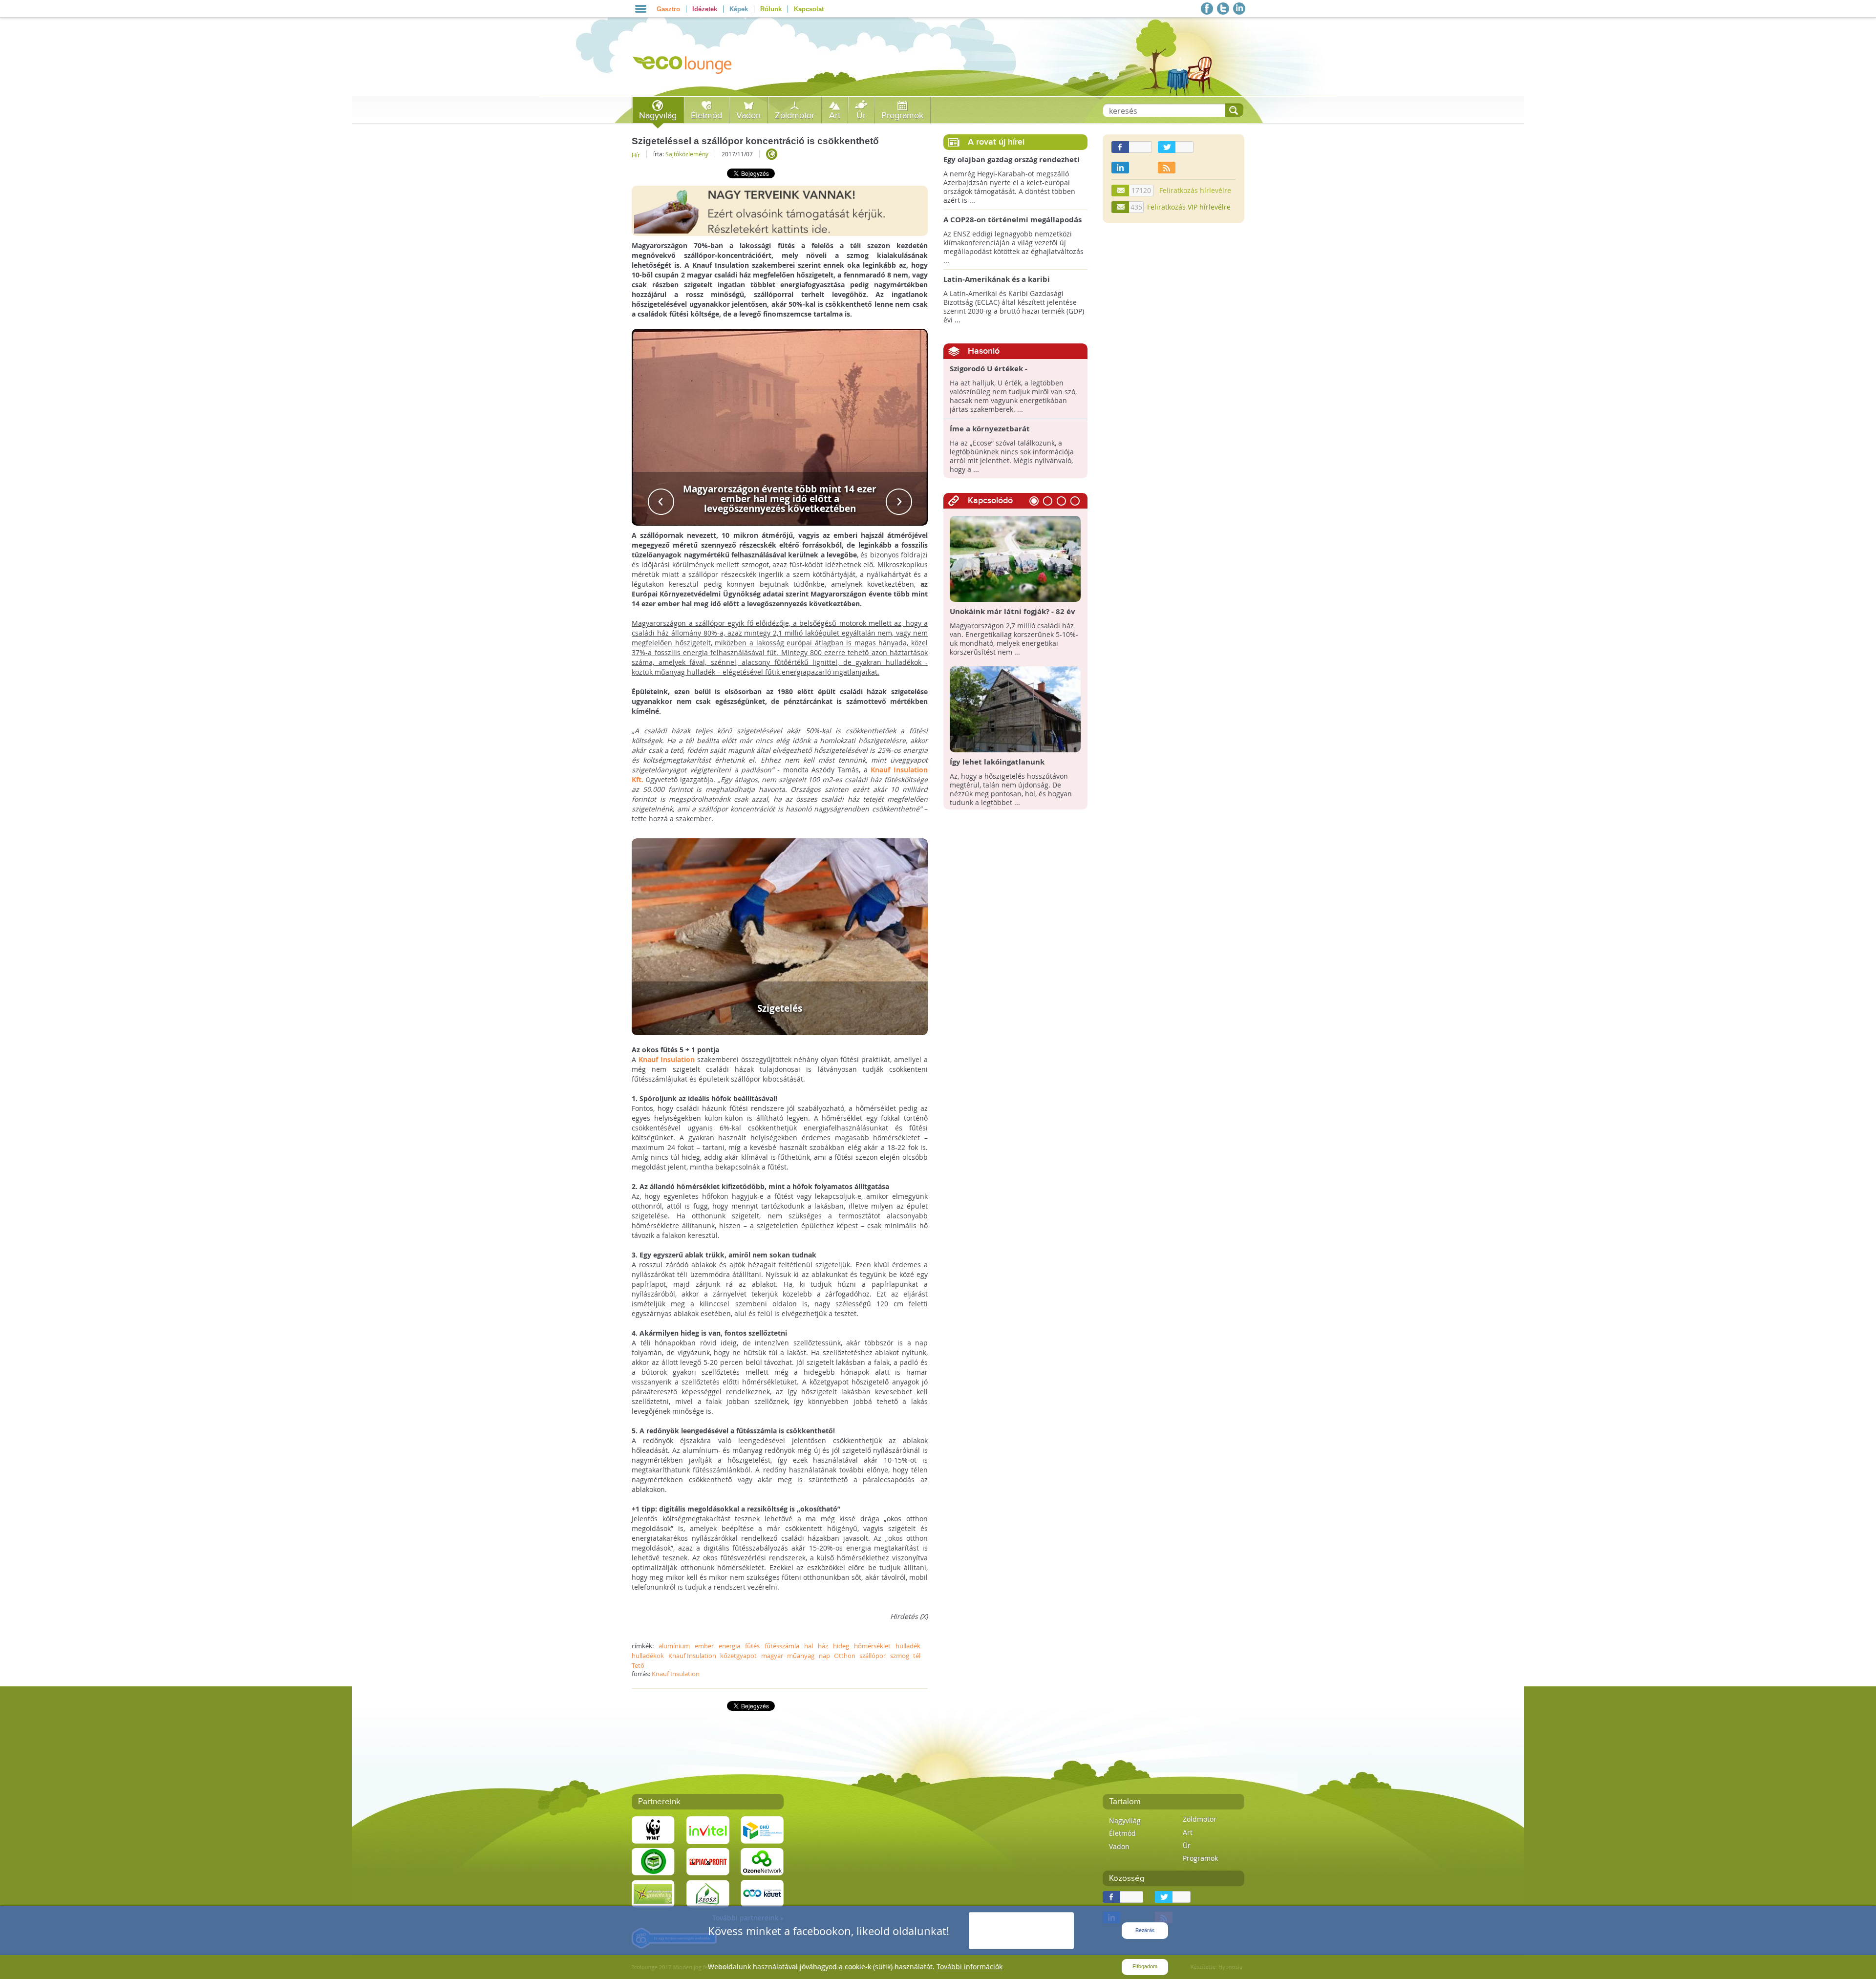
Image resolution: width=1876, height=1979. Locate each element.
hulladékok (648, 1656)
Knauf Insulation (667, 1059)
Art (835, 116)
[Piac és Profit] (708, 1861)
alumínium (674, 1646)
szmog (900, 1656)
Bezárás (1145, 1930)
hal (809, 1646)
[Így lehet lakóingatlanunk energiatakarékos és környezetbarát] (1015, 709)
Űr (861, 116)
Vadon (748, 116)
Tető (638, 1665)
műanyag (801, 1656)
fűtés (752, 1646)
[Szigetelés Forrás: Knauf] (780, 936)
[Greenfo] (653, 1893)
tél (917, 1656)
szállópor (873, 1656)
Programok (902, 116)
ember (704, 1646)
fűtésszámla (782, 1646)
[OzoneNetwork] (762, 1861)
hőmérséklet (872, 1646)
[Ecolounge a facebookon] (1207, 9)
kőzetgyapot (738, 1656)
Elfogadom (1145, 1967)
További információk (970, 1967)
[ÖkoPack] (653, 1861)
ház (823, 1646)
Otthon (845, 1656)
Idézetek (705, 9)
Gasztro (668, 9)
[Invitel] (708, 1829)
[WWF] (653, 1829)
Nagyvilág (658, 116)
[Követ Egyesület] (762, 1893)
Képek (739, 9)
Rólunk (771, 9)
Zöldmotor (795, 116)
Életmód (706, 116)
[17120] (1121, 191)
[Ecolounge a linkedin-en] (1239, 9)
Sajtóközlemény (687, 154)
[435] (1121, 207)
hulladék (908, 1646)
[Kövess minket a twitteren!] (1223, 9)
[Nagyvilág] (772, 154)
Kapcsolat (809, 9)
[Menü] (641, 9)
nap (824, 1656)
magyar (772, 1656)
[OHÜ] (762, 1829)
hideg (841, 1646)
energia (729, 1646)
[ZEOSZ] (708, 1893)
